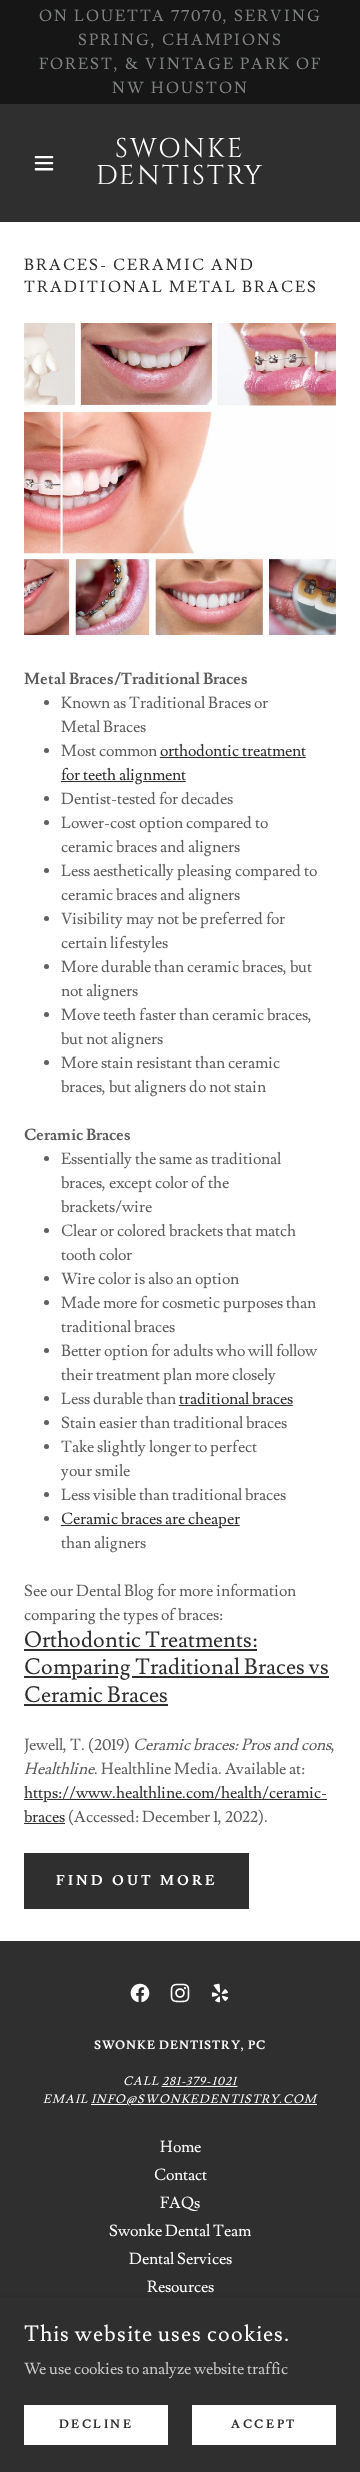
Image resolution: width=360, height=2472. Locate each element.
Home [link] (180, 2147)
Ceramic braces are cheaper (150, 1519)
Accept (263, 2424)
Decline (96, 2424)
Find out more (136, 1881)
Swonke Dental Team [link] (180, 2231)
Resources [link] (180, 2287)
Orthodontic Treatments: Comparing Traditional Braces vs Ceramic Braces (176, 1668)
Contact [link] (180, 2175)
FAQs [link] (180, 2203)
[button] (47, 163)
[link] (180, 163)
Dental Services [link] (180, 2259)
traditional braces (236, 1399)
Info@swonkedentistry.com (204, 2099)
